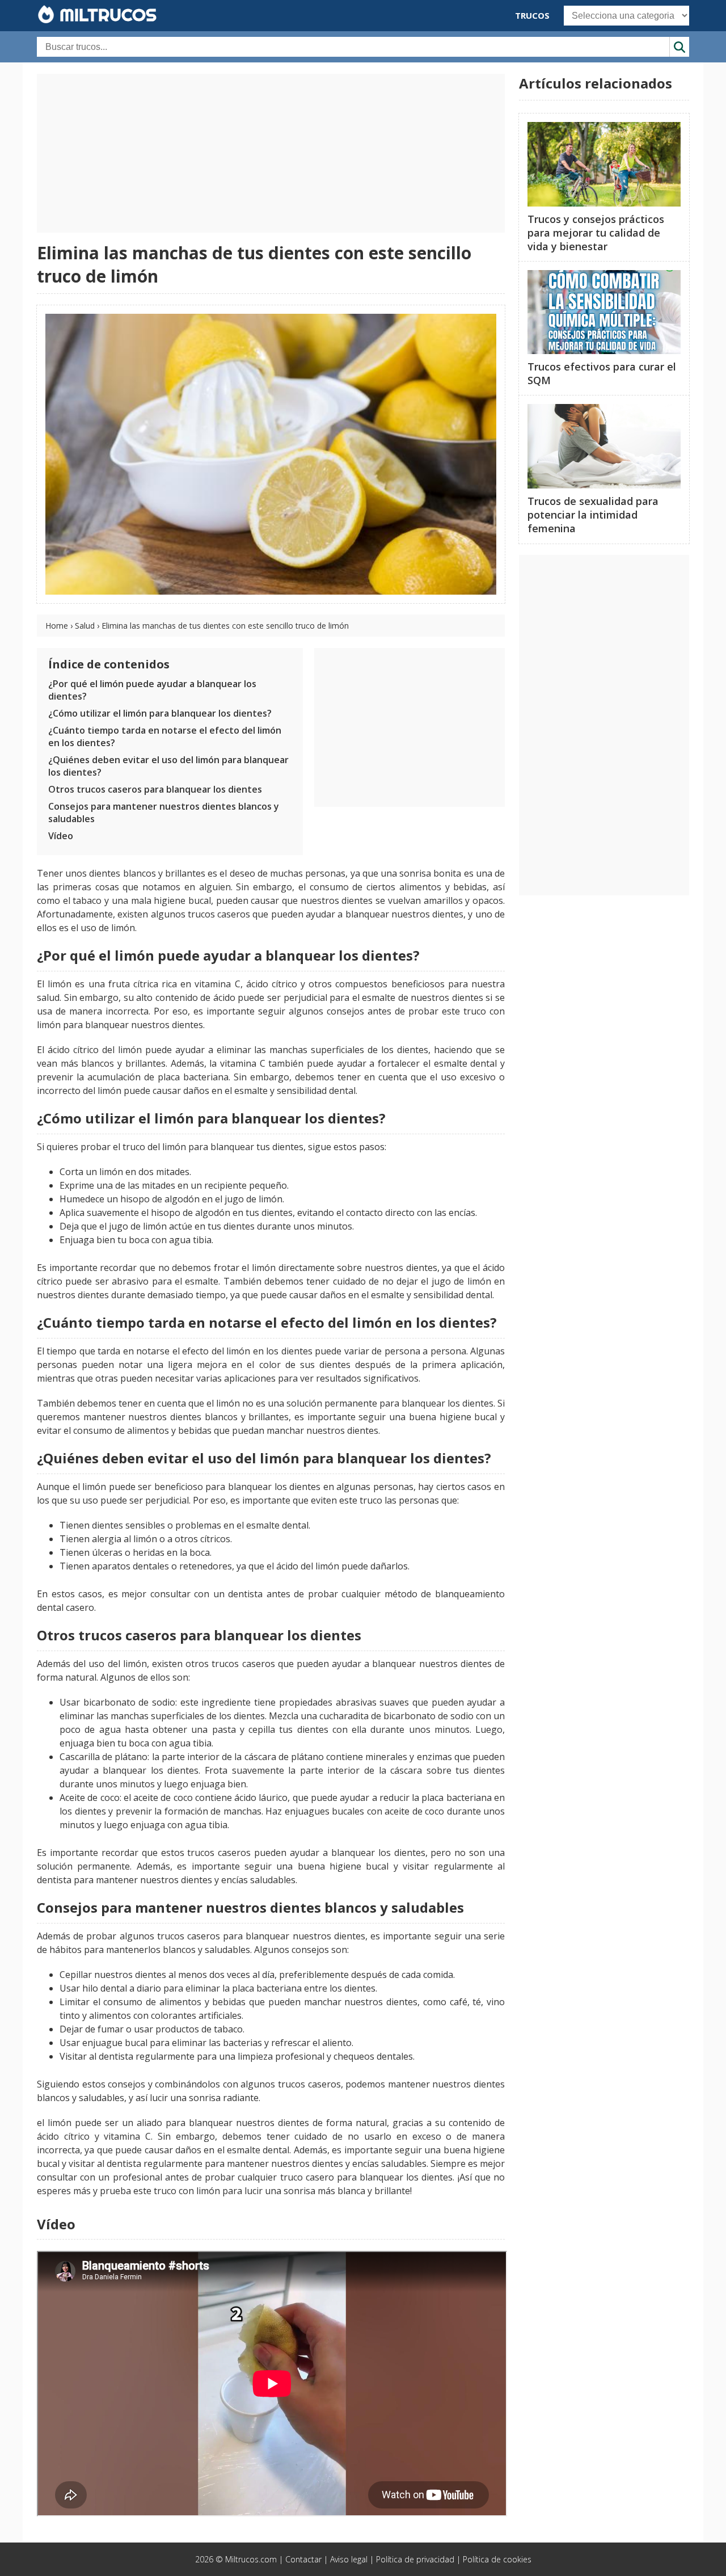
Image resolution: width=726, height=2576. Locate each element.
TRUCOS (532, 15)
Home (57, 626)
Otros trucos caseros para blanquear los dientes (155, 789)
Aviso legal (349, 2559)
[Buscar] (679, 47)
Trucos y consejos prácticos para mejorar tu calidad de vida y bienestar (596, 233)
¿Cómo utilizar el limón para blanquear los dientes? (160, 713)
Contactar (303, 2559)
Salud (85, 626)
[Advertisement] (271, 153)
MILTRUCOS (106, 15)
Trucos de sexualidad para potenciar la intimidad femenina (593, 515)
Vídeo (61, 836)
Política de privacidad (415, 2559)
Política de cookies (497, 2559)
